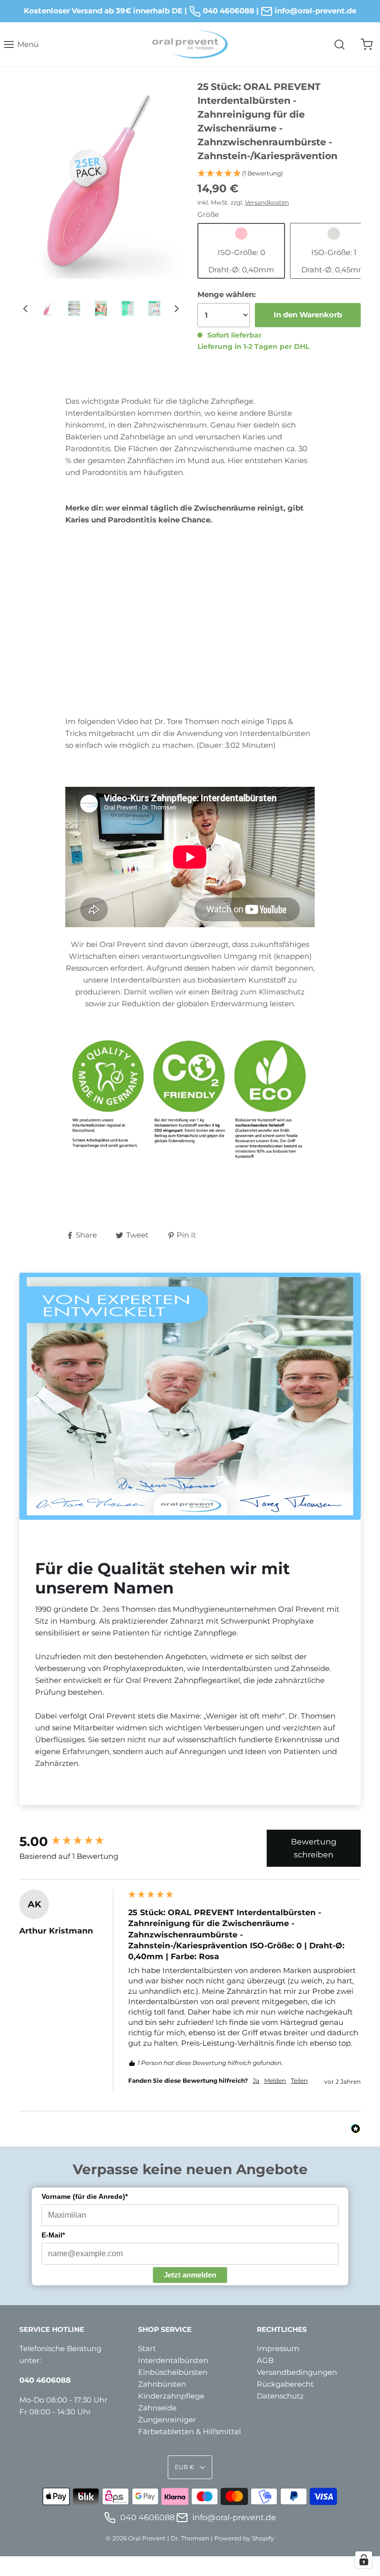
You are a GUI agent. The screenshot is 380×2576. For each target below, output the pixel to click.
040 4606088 (228, 11)
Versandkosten (267, 202)
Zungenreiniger (167, 2420)
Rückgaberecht (285, 2384)
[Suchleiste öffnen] (339, 45)
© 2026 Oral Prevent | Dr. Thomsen (158, 2538)
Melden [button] (275, 2081)
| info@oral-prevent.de (306, 11)
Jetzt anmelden (190, 2275)
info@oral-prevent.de (233, 2517)
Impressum (278, 2348)
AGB (265, 2360)
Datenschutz (280, 2396)
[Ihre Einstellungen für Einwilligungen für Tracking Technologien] (364, 2560)
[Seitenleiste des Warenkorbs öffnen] (366, 45)
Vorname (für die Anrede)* (85, 2196)
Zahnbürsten (162, 2384)
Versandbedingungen (297, 2372)
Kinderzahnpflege (171, 2396)
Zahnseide (157, 2408)
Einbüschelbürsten (173, 2372)
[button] (25, 308)
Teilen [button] (299, 2081)
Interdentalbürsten (173, 2360)
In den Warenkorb (308, 315)
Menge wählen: (227, 294)
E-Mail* (53, 2235)
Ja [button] (256, 2081)
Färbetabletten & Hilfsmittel (190, 2431)
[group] (71, 1842)
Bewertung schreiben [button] (314, 1848)
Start (147, 2348)
